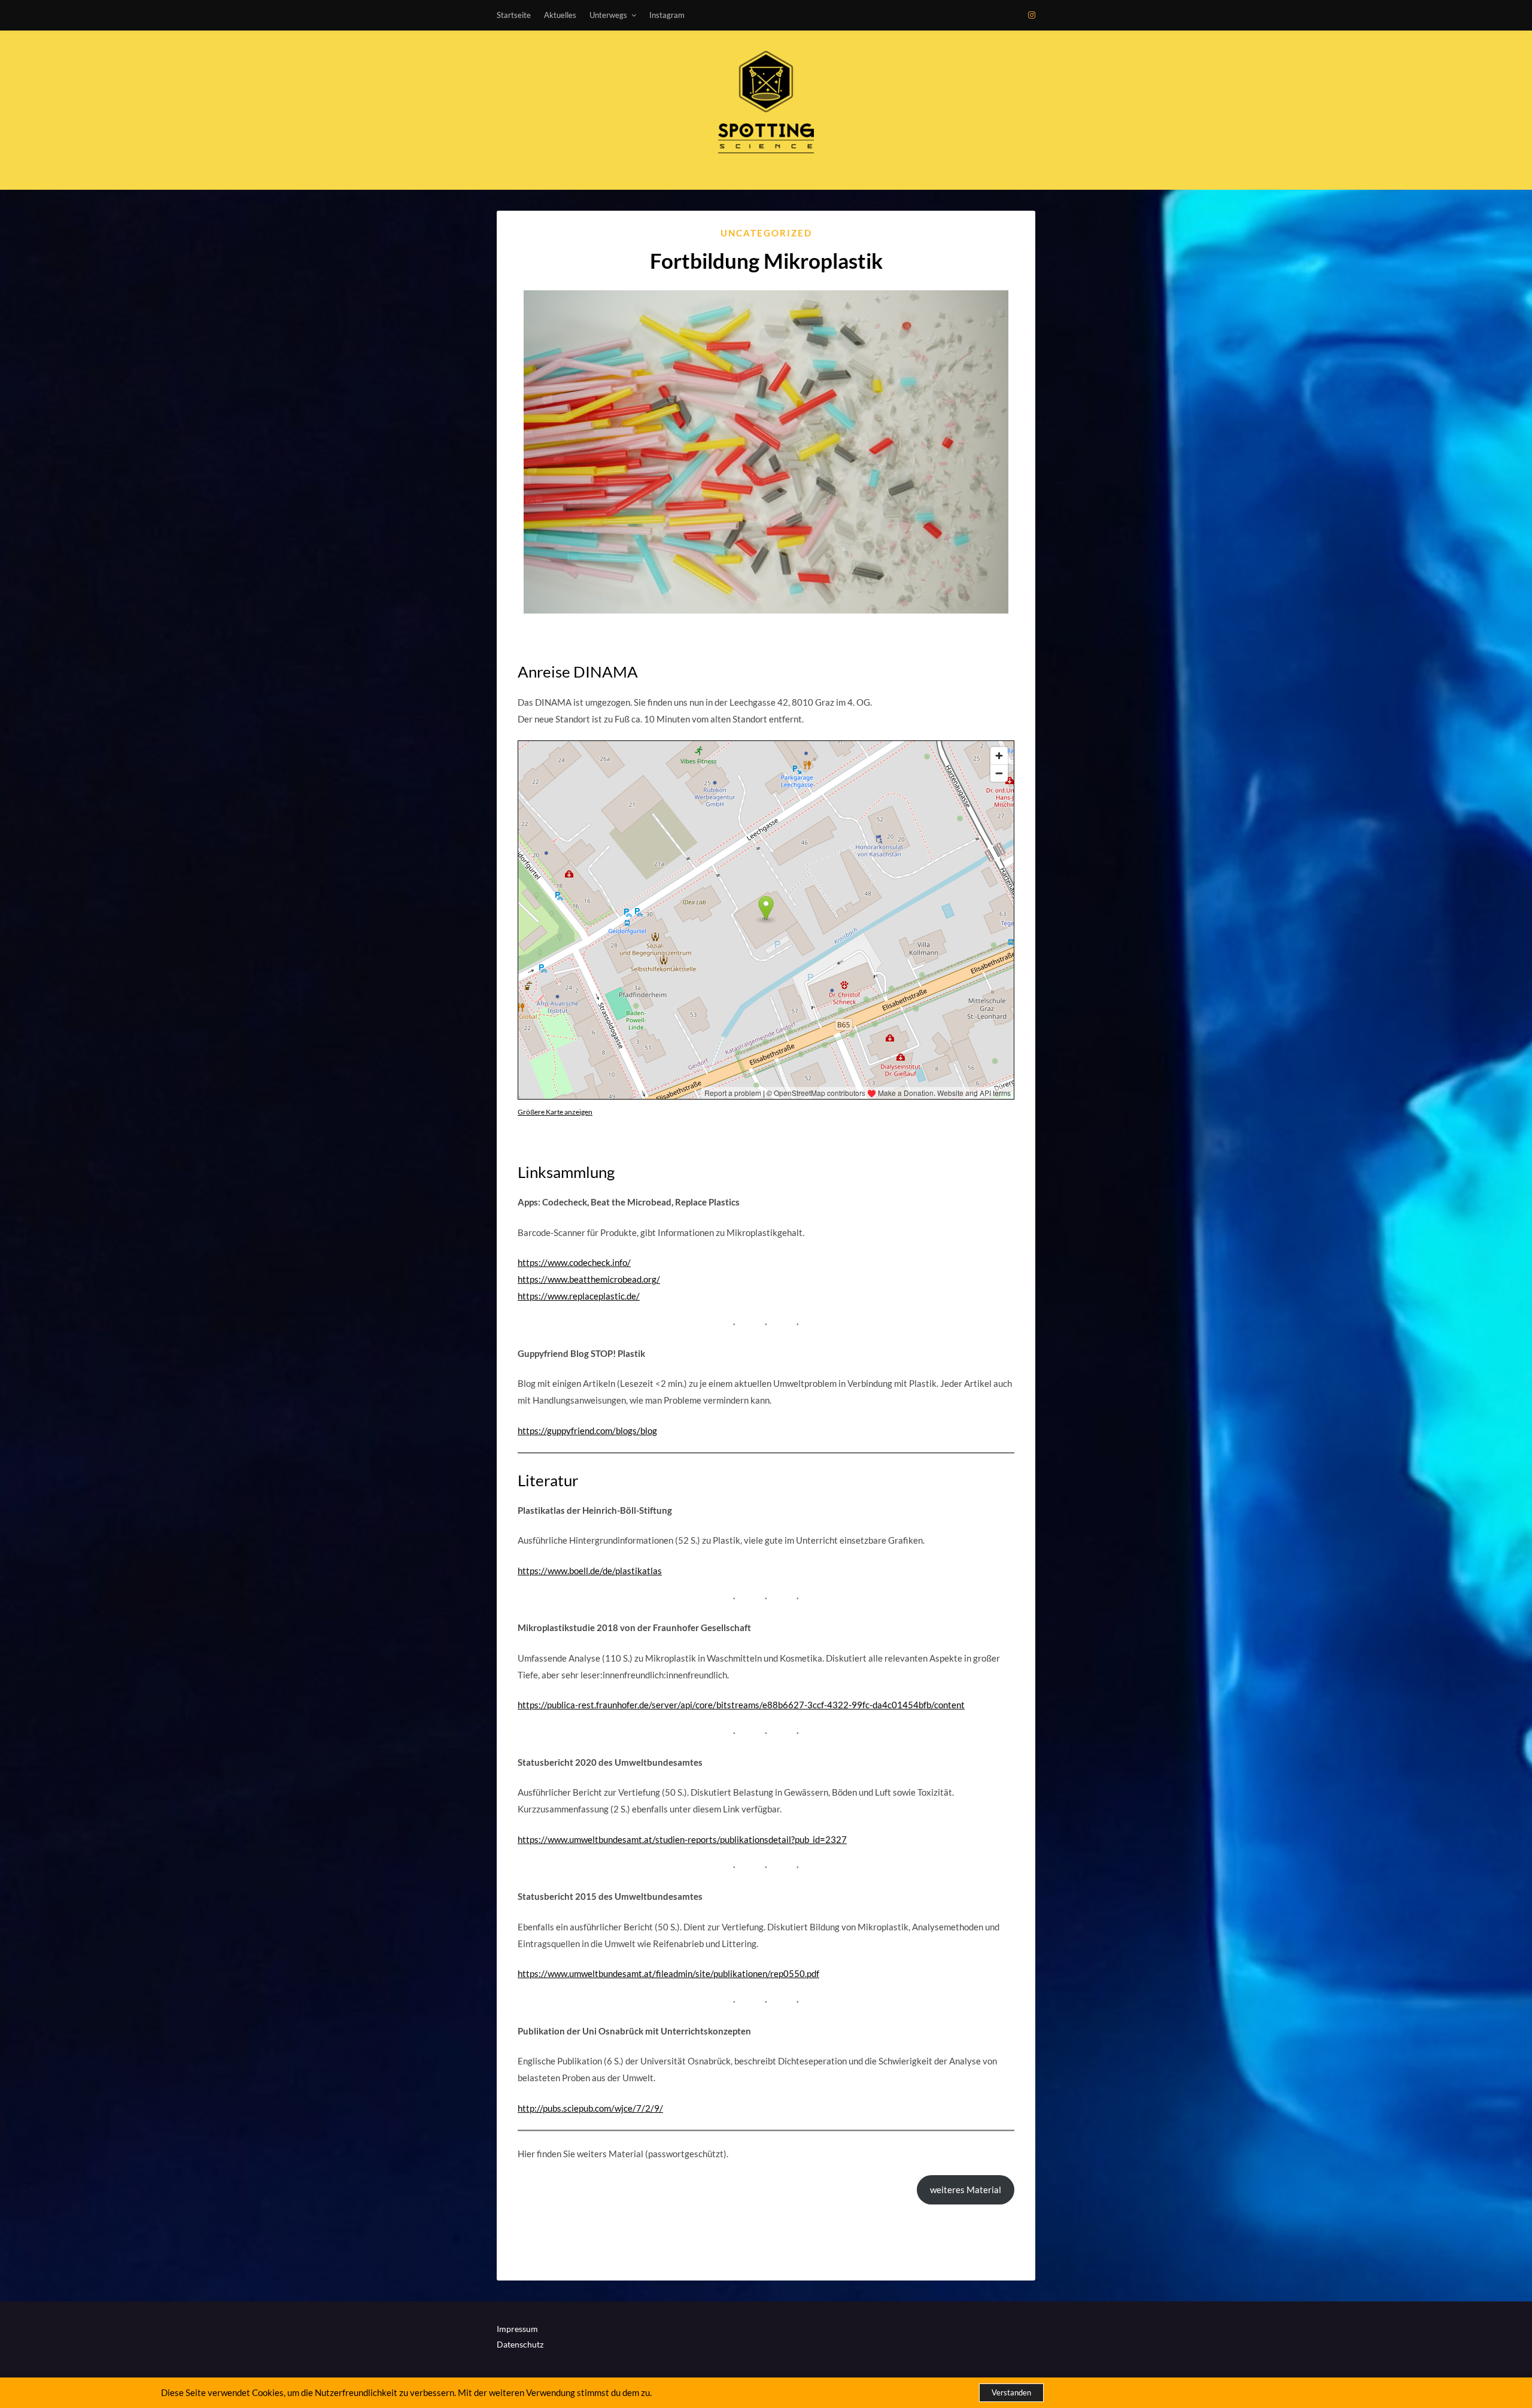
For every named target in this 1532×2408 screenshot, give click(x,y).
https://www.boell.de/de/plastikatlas (590, 1571)
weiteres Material (966, 2190)
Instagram (667, 15)
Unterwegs (608, 15)
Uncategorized (766, 233)
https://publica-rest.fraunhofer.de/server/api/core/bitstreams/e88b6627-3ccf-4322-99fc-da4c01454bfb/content (741, 1705)
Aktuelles (560, 15)
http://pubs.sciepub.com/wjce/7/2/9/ (590, 2108)
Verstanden (1011, 2392)
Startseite (514, 15)
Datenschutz (520, 2344)
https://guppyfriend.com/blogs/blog (587, 1431)
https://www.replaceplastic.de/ (579, 1296)
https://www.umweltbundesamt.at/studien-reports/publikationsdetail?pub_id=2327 (682, 1839)
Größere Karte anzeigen (555, 1112)
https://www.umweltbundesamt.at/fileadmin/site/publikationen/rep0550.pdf (668, 1973)
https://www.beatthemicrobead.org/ (589, 1279)
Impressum (517, 2329)
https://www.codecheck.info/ (574, 1262)
